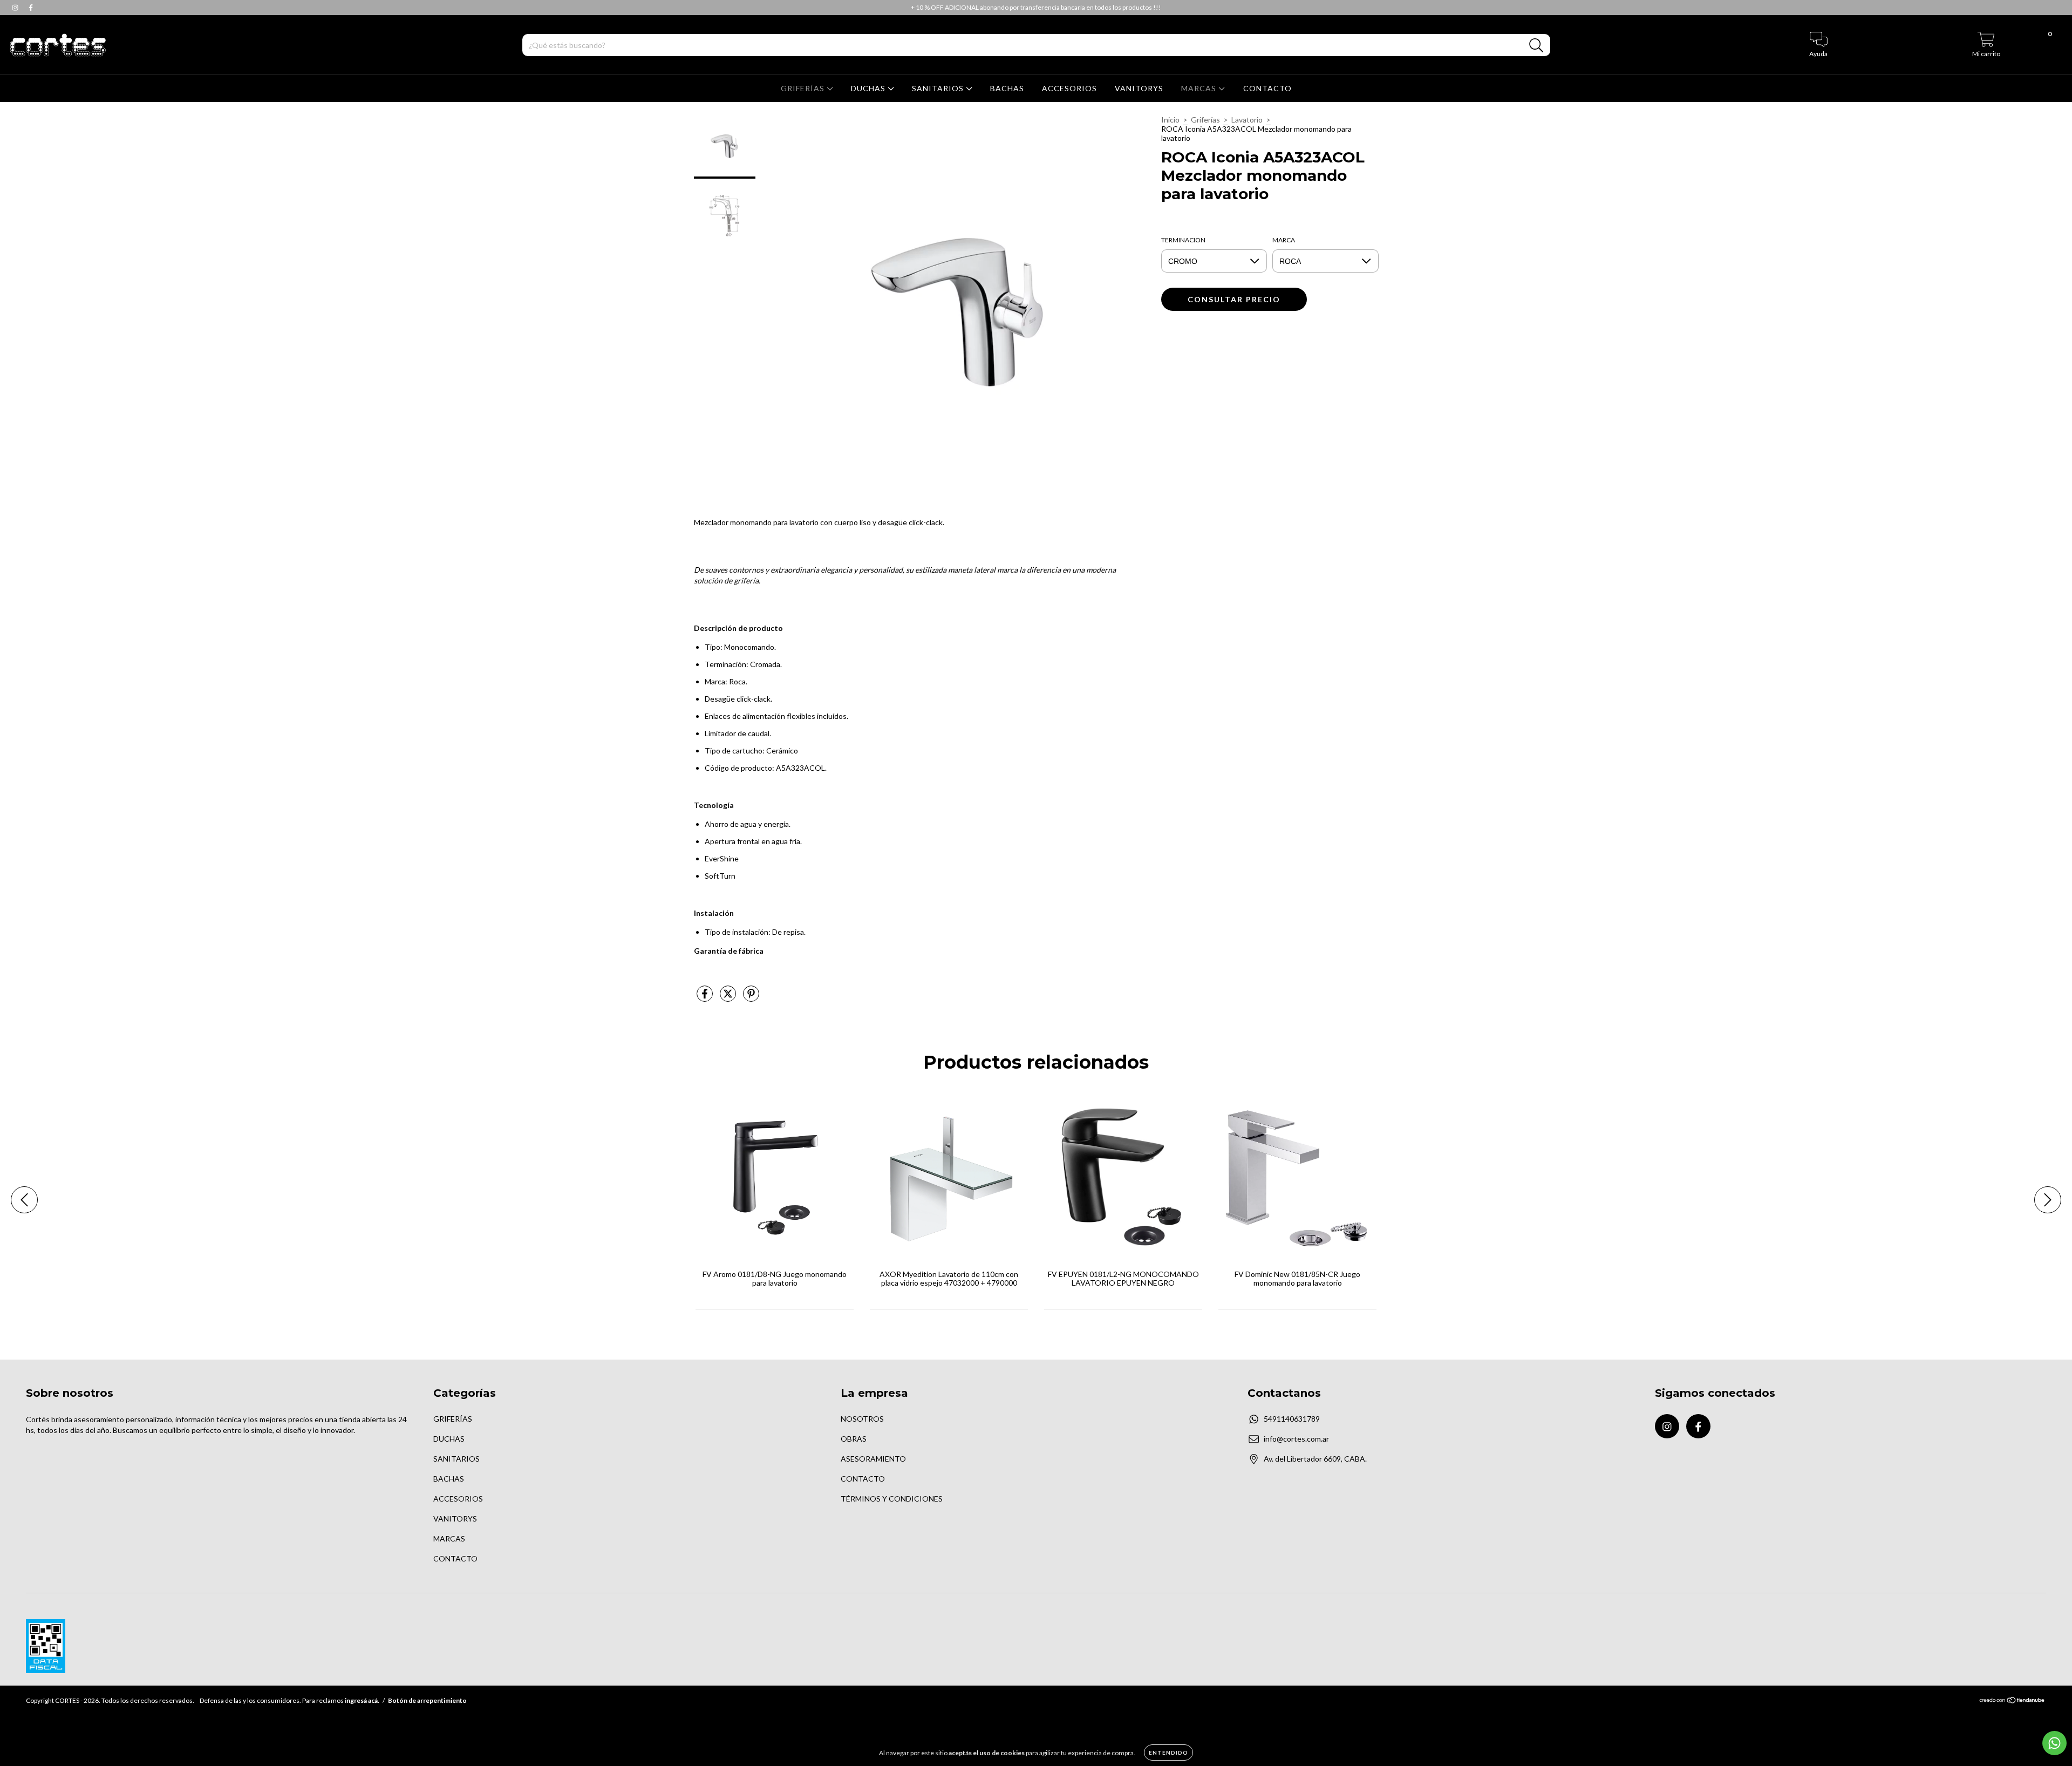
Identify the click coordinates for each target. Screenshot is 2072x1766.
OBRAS (854, 1439)
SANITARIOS (939, 88)
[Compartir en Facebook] (706, 998)
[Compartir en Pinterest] (751, 998)
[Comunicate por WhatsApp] (2054, 1743)
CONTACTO (1267, 88)
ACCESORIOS (1069, 88)
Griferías (1205, 120)
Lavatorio (1247, 120)
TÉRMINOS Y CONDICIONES (892, 1499)
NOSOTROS (862, 1419)
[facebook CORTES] (31, 7)
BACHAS (1007, 88)
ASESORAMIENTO (873, 1459)
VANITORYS (1139, 88)
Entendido (1168, 1753)
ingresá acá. (362, 1700)
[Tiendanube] (2012, 1702)
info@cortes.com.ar (1296, 1439)
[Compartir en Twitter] (729, 998)
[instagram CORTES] (16, 7)
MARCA (1284, 240)
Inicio (1170, 120)
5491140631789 (1292, 1419)
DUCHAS (869, 88)
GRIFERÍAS (804, 88)
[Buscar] (1536, 46)
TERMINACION (1183, 240)
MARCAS (1200, 88)
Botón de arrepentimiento (427, 1700)
